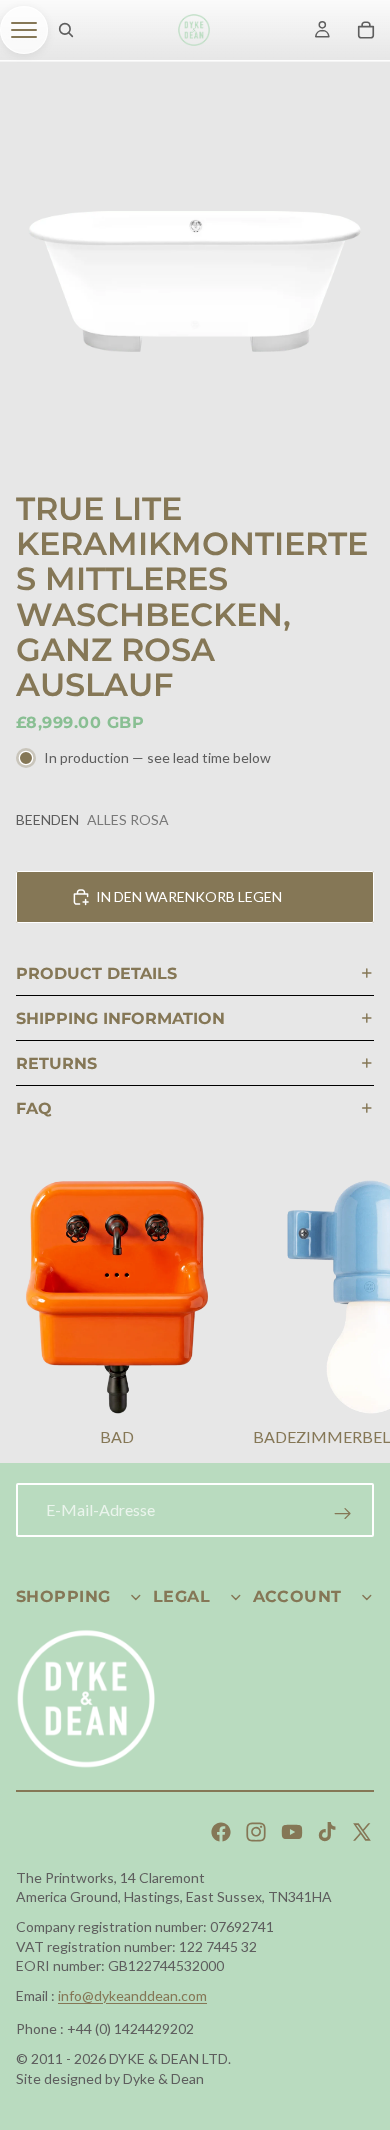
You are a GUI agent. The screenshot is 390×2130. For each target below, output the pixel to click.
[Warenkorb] (366, 30)
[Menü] (24, 30)
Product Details (96, 973)
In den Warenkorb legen (189, 896)
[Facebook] (221, 1832)
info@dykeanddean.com (132, 1995)
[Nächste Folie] (350, 1317)
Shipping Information (120, 1018)
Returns (56, 1063)
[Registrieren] (343, 1514)
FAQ (34, 1108)
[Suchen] (66, 30)
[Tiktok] (327, 1832)
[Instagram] (256, 1832)
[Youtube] (292, 1832)
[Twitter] (362, 1832)
